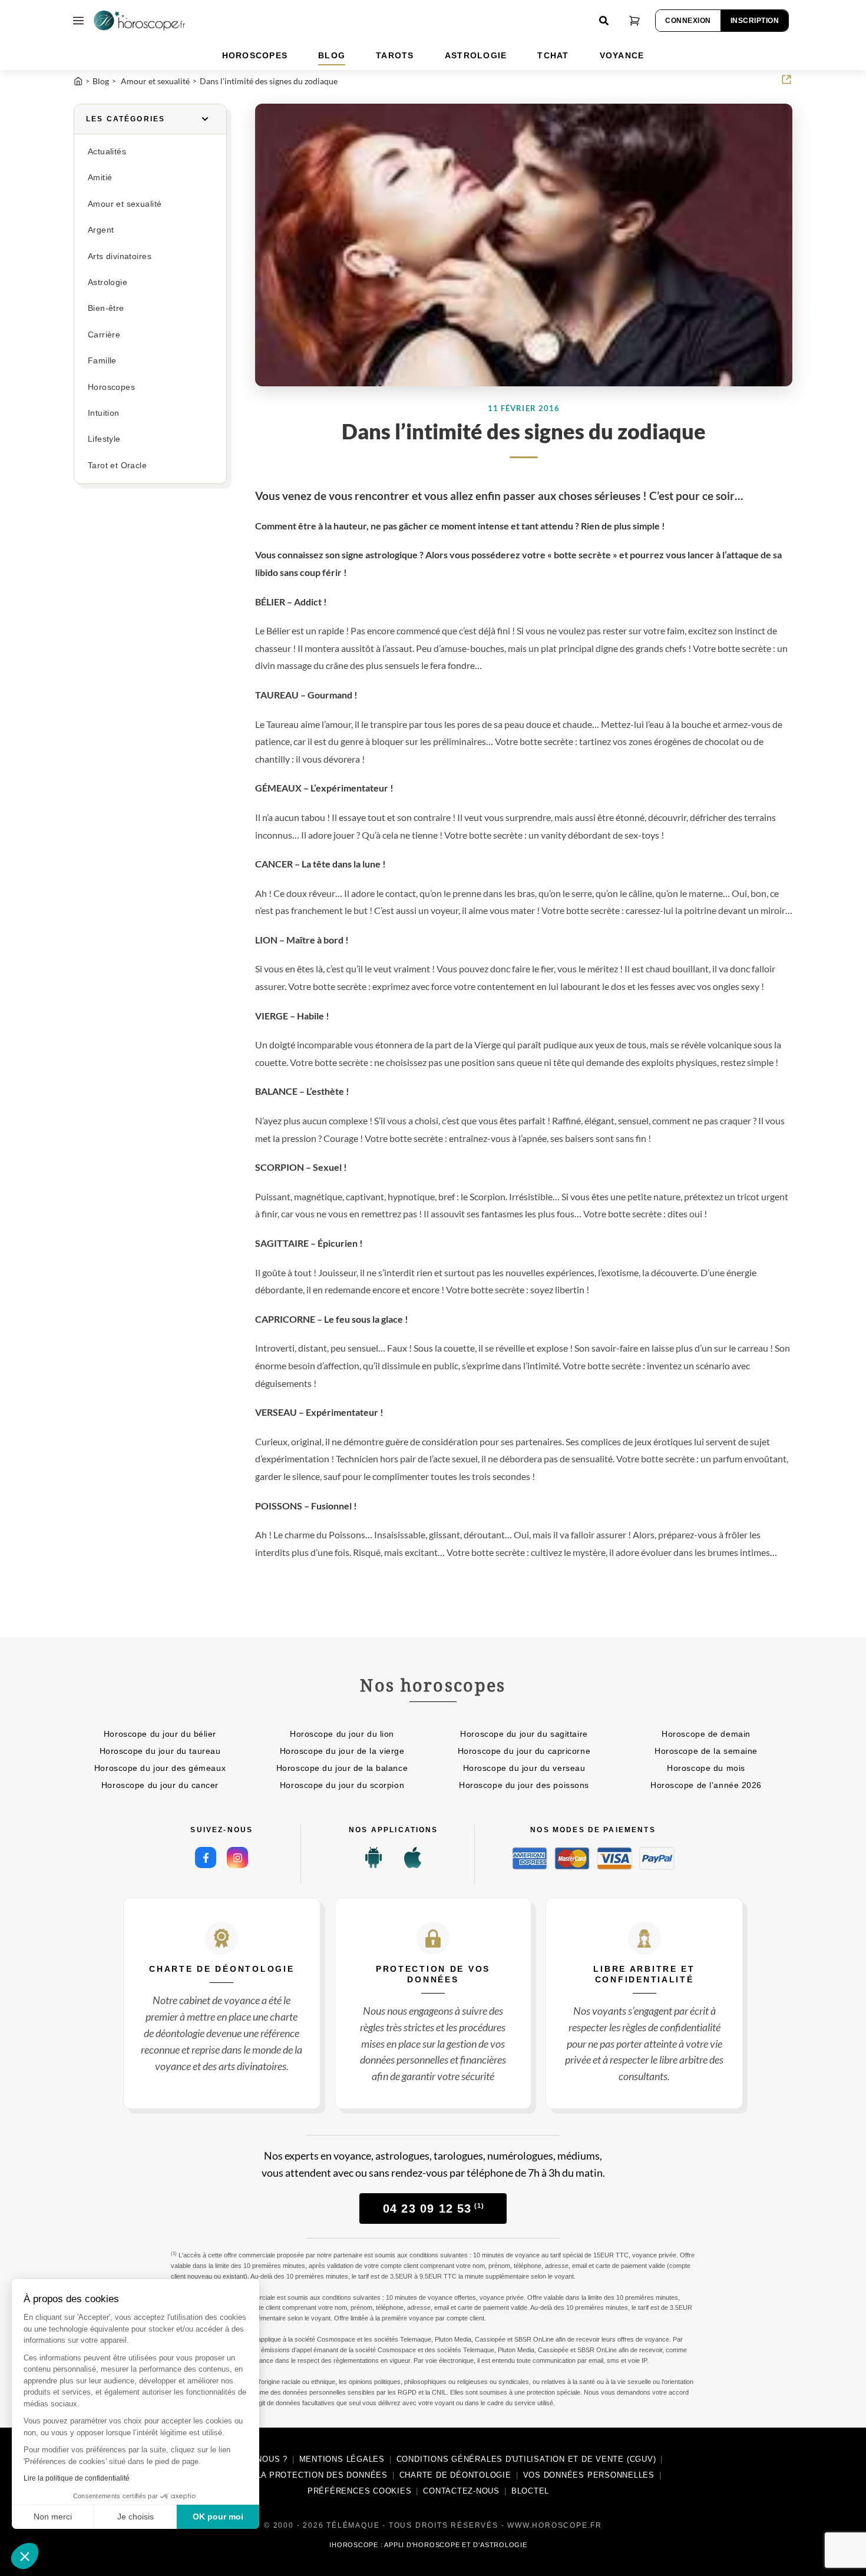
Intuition (104, 413)
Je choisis (135, 2517)
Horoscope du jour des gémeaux (160, 1768)
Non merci (53, 2517)
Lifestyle (104, 439)
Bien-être (106, 308)
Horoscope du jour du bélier (160, 1734)
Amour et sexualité (125, 204)
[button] (25, 2556)
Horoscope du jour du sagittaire (524, 1734)
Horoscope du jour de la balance (342, 1768)
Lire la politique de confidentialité (77, 2478)
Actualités (107, 152)
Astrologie (108, 282)
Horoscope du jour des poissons (524, 1785)
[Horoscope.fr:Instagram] (237, 1857)
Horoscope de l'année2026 (706, 1785)
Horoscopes (111, 387)
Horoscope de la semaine (706, 1751)
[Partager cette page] (786, 80)
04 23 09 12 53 (434, 2209)
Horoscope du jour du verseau (524, 1768)
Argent (101, 230)
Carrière (104, 335)
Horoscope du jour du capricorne (524, 1751)
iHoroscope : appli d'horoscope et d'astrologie (428, 2545)
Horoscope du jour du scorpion (342, 1785)
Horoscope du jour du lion (342, 1734)
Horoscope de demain (706, 1734)
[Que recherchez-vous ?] (604, 21)
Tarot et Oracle (117, 466)
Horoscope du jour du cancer (160, 1785)
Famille (102, 361)
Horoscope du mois (706, 1768)
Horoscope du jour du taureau (160, 1751)
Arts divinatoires (120, 256)
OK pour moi (218, 2517)
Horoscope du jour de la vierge (342, 1751)
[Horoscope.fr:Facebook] (206, 1857)
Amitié (100, 178)
